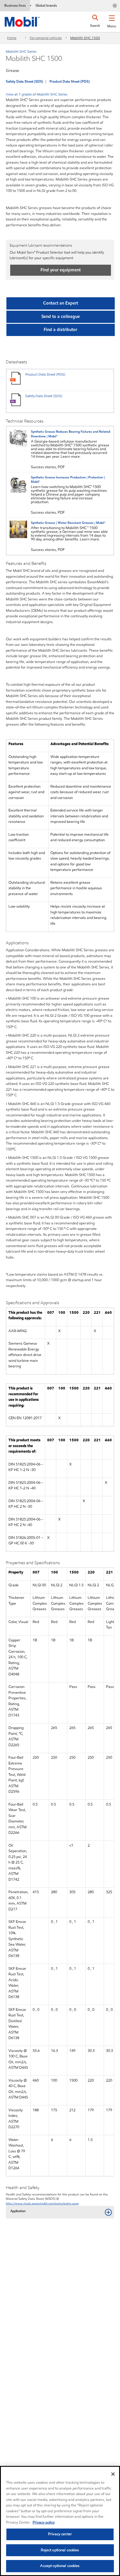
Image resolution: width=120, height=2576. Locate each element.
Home (12, 38)
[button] (112, 20)
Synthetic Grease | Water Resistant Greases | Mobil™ (68, 523)
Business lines (15, 5)
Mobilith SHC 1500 (85, 38)
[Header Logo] (22, 21)
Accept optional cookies (60, 2566)
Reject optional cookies (60, 2550)
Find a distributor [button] (60, 330)
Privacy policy (44, 2522)
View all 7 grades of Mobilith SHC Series (37, 94)
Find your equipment (61, 270)
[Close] (113, 2474)
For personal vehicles (46, 38)
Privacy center (60, 2534)
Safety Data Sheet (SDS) (24, 81)
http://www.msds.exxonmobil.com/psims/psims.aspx (42, 2203)
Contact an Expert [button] (61, 303)
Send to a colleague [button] (61, 317)
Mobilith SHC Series (21, 51)
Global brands (46, 5)
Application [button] (18, 2211)
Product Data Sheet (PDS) (70, 81)
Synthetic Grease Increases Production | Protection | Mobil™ (68, 480)
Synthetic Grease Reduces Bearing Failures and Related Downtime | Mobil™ (70, 434)
